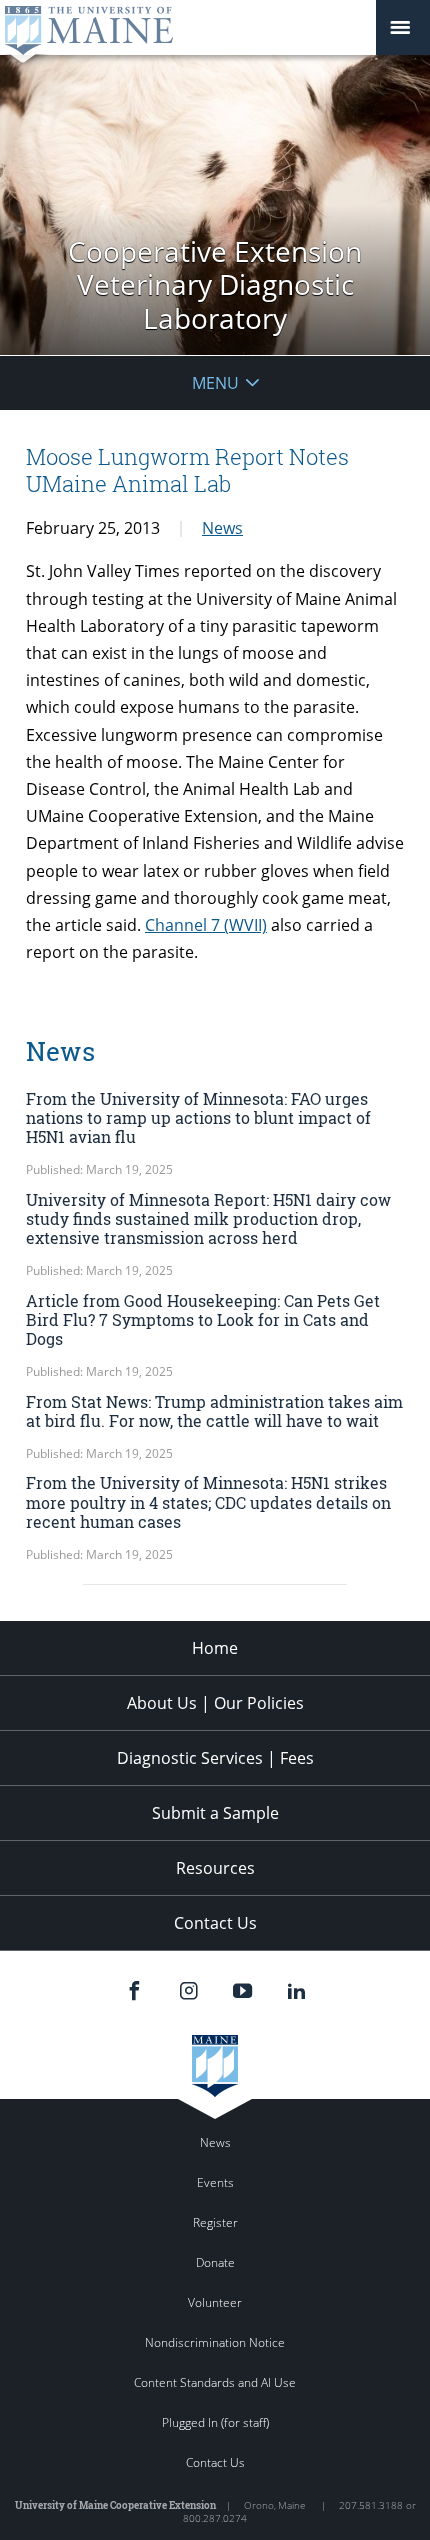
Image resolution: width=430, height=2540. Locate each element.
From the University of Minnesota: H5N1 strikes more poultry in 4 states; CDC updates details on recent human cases (208, 1501)
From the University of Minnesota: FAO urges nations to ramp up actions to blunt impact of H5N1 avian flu (198, 1117)
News (222, 528)
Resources (215, 1868)
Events (215, 2182)
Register (215, 2222)
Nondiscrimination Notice (215, 2342)
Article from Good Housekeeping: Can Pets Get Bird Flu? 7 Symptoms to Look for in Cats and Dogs (203, 1319)
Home (215, 1648)
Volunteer (215, 2302)
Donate (215, 2262)
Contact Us (215, 1923)
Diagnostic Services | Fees (215, 1758)
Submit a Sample (215, 1813)
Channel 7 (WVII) (206, 925)
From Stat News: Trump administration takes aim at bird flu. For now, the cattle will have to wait (214, 1411)
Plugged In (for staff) (215, 2422)
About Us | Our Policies (215, 1703)
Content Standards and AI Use (215, 2382)
